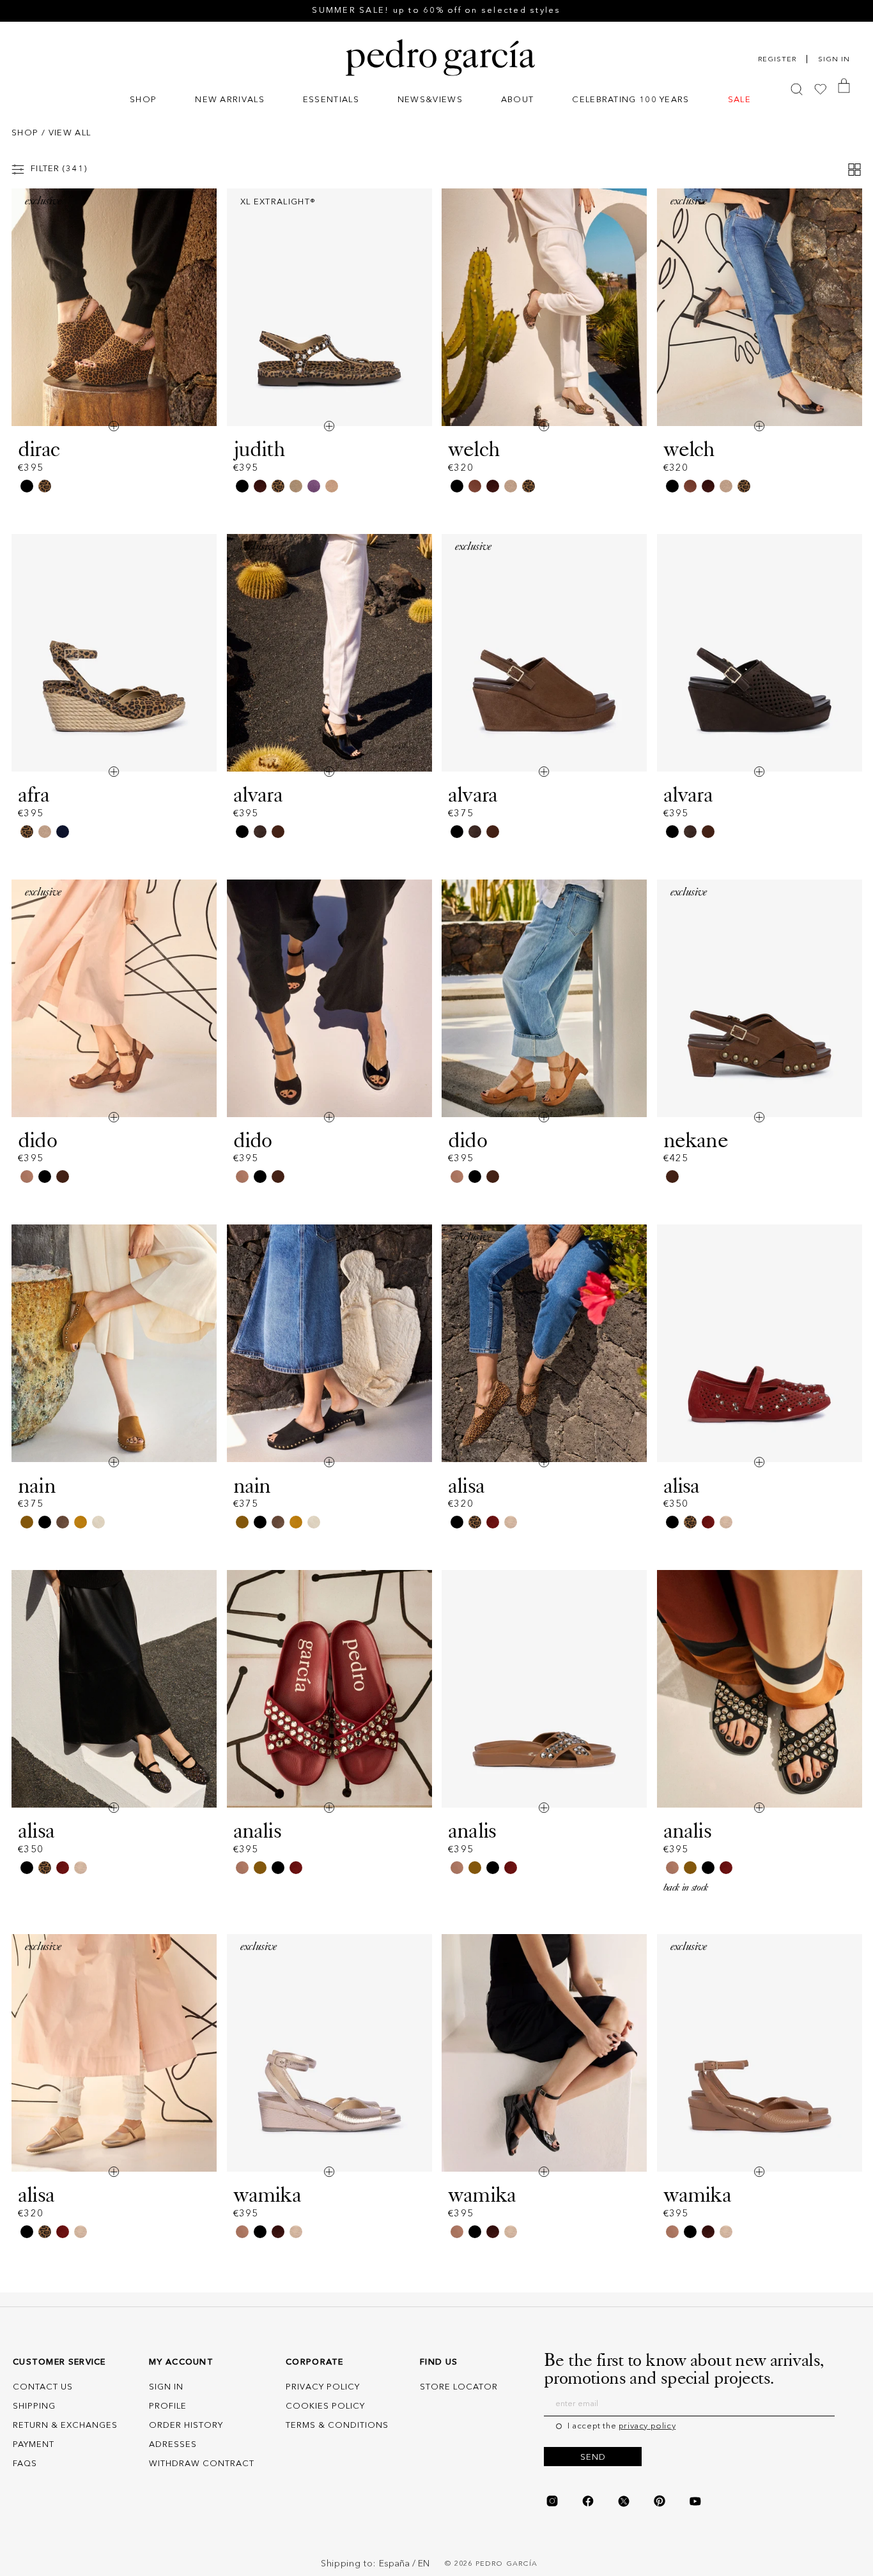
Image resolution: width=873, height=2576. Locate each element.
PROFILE (168, 2406)
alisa (466, 1486)
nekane (696, 1140)
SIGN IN (166, 2387)
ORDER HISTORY (186, 2426)
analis (257, 1831)
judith (259, 449)
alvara (258, 795)
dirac (39, 449)
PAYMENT (34, 2445)
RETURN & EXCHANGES (65, 2426)
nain (37, 1486)
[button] (143, 101)
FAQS (25, 2464)
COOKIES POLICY (325, 2406)
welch (474, 449)
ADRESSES (173, 2445)
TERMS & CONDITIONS (337, 2426)
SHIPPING (34, 2406)
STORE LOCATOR (459, 2387)
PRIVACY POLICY (323, 2387)
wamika (267, 2195)
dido (37, 1140)
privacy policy (647, 2426)
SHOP (25, 133)
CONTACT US (43, 2387)
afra (34, 795)
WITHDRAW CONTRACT (202, 2464)
